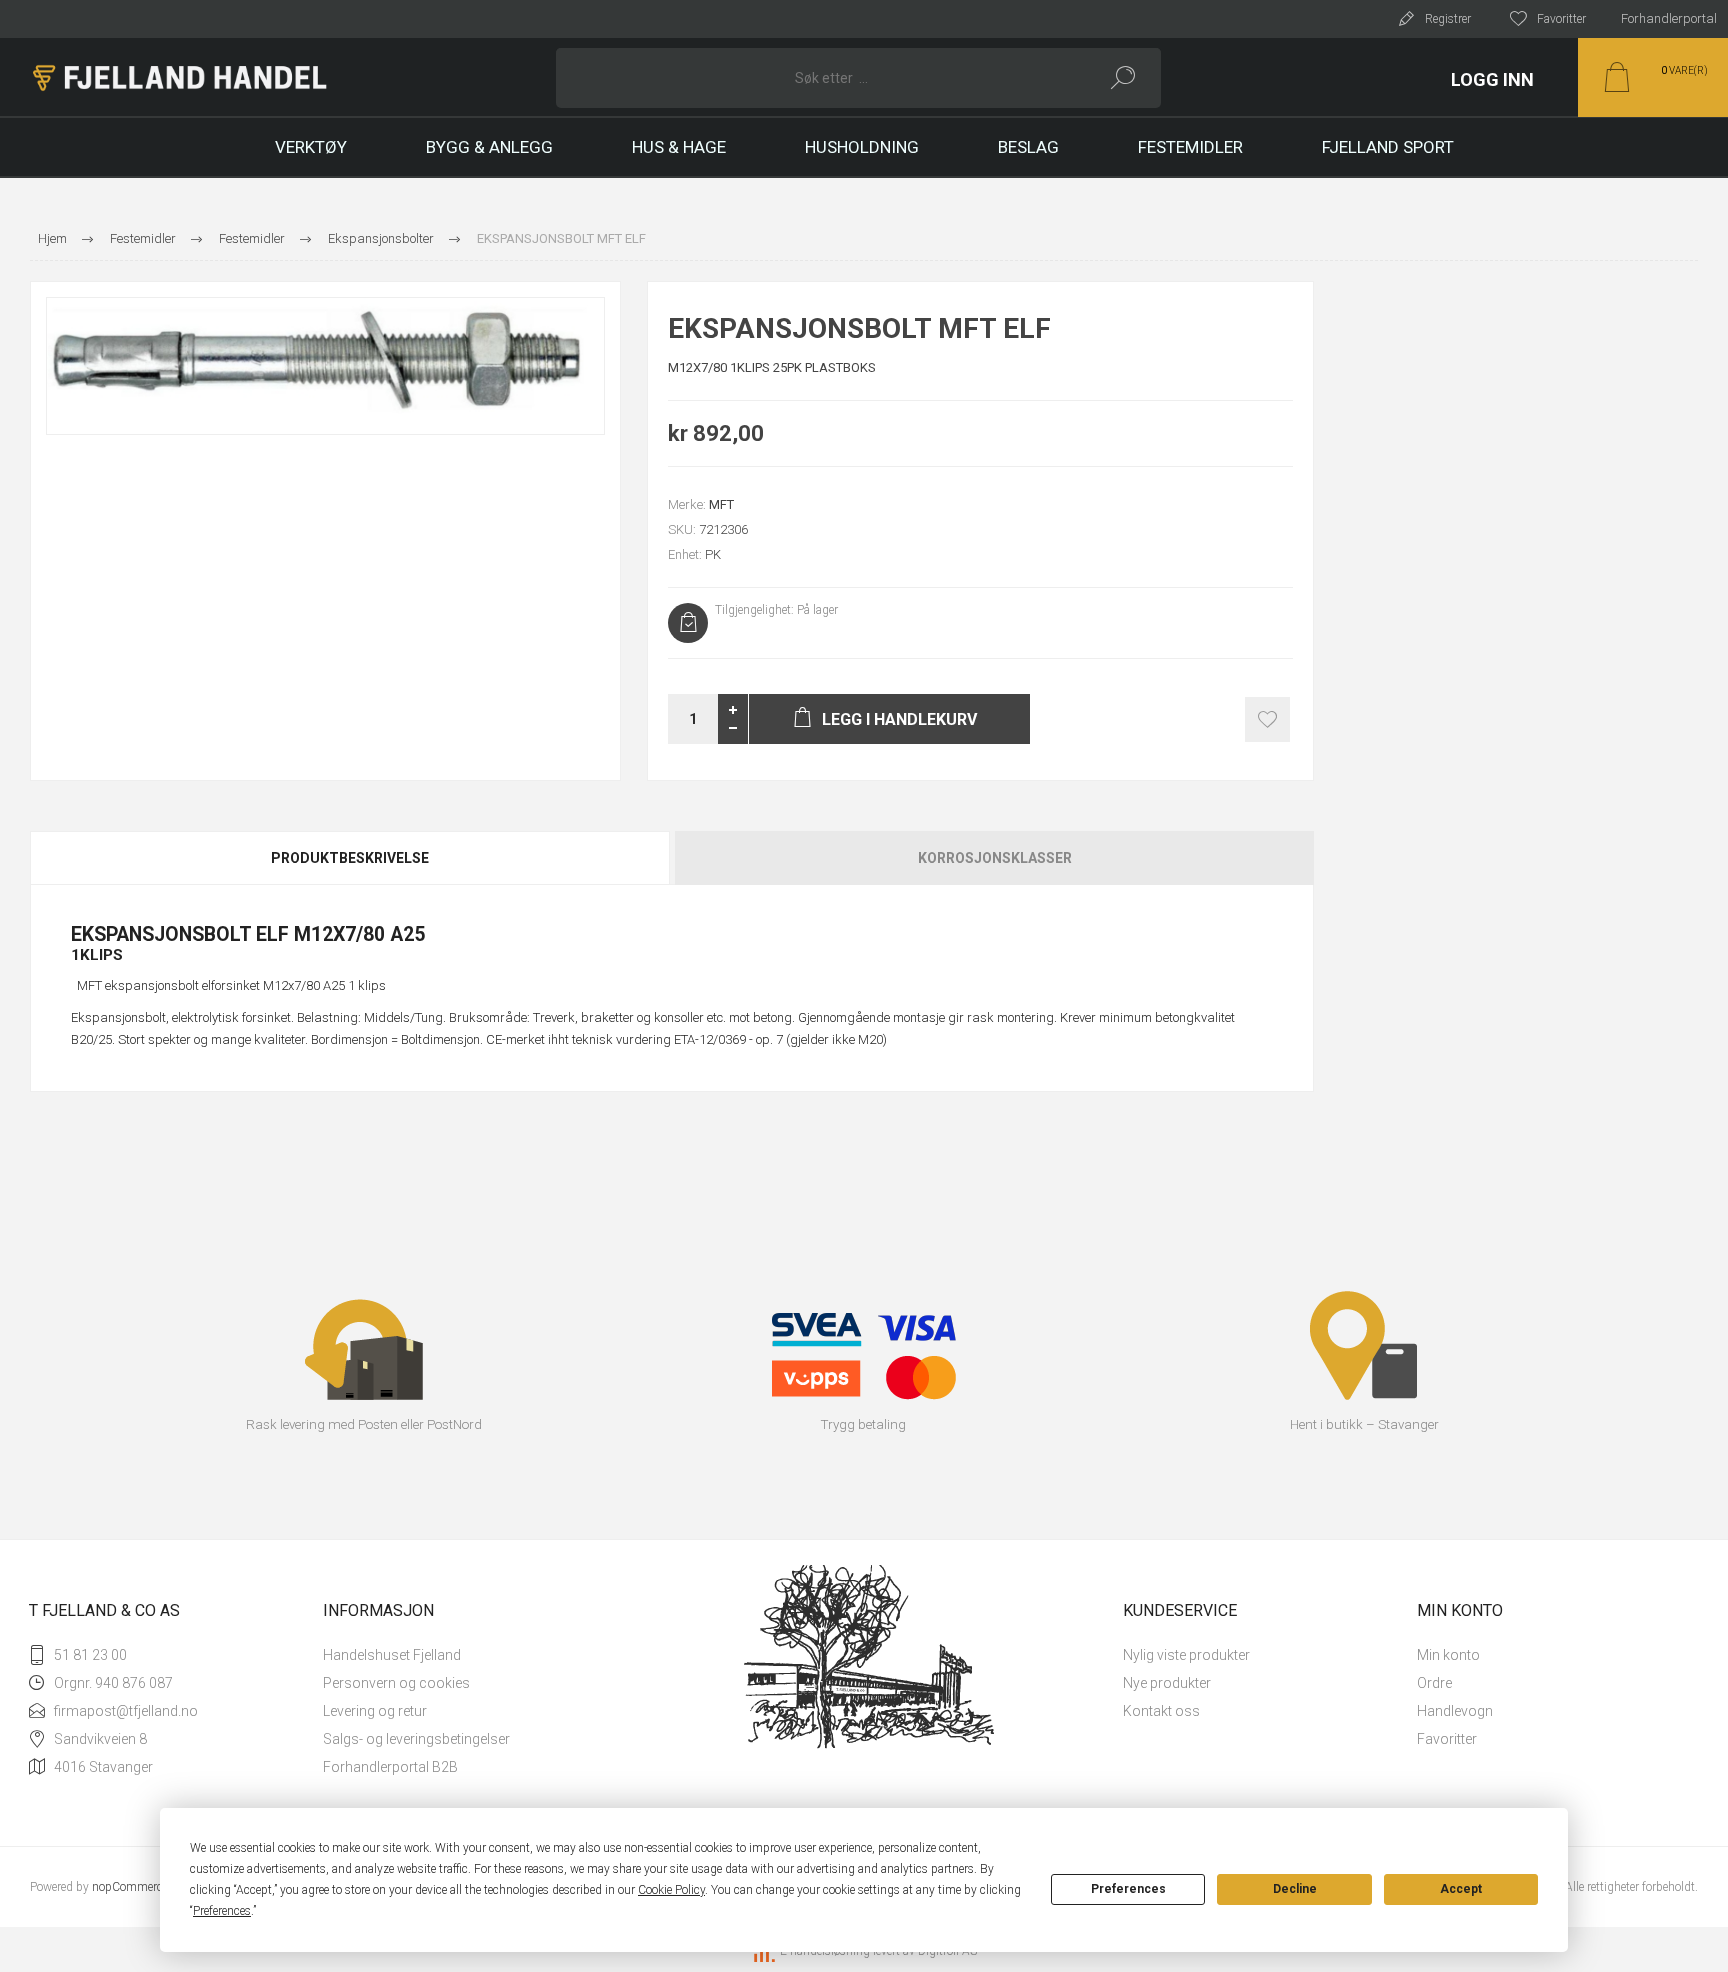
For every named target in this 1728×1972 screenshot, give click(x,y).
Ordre (1434, 1683)
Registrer (1448, 19)
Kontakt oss (1161, 1711)
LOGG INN (1492, 79)
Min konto (1448, 1655)
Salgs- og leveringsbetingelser (416, 1739)
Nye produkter (1167, 1683)
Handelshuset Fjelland (392, 1655)
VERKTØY (311, 147)
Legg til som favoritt (1267, 719)
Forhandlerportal (1669, 18)
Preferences (1128, 1889)
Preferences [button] (222, 1911)
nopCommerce (130, 1887)
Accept (1461, 1889)
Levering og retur (375, 1711)
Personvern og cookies (396, 1683)
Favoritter (1447, 1739)
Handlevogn (1455, 1711)
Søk (1123, 78)
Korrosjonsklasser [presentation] (995, 858)
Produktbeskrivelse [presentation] (350, 858)
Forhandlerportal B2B (390, 1767)
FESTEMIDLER (1190, 147)
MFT (721, 504)
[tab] (351, 858)
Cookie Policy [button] (671, 1890)
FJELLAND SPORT (1388, 147)
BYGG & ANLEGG (489, 147)
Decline (1295, 1889)
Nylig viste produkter (1186, 1655)
